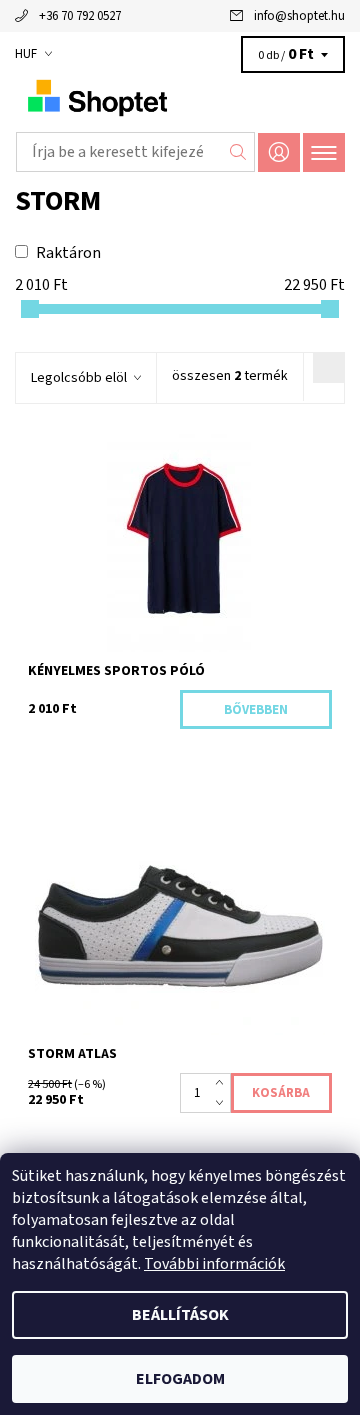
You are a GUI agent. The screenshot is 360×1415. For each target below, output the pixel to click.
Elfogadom (180, 1379)
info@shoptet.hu (299, 16)
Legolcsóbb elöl (79, 378)
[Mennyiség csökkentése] (223, 1103)
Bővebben (256, 710)
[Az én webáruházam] (180, 98)
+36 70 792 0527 (80, 16)
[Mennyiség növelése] (223, 1083)
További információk (214, 1264)
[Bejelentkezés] (279, 152)
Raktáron (68, 253)
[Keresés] (238, 152)
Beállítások (180, 1315)
